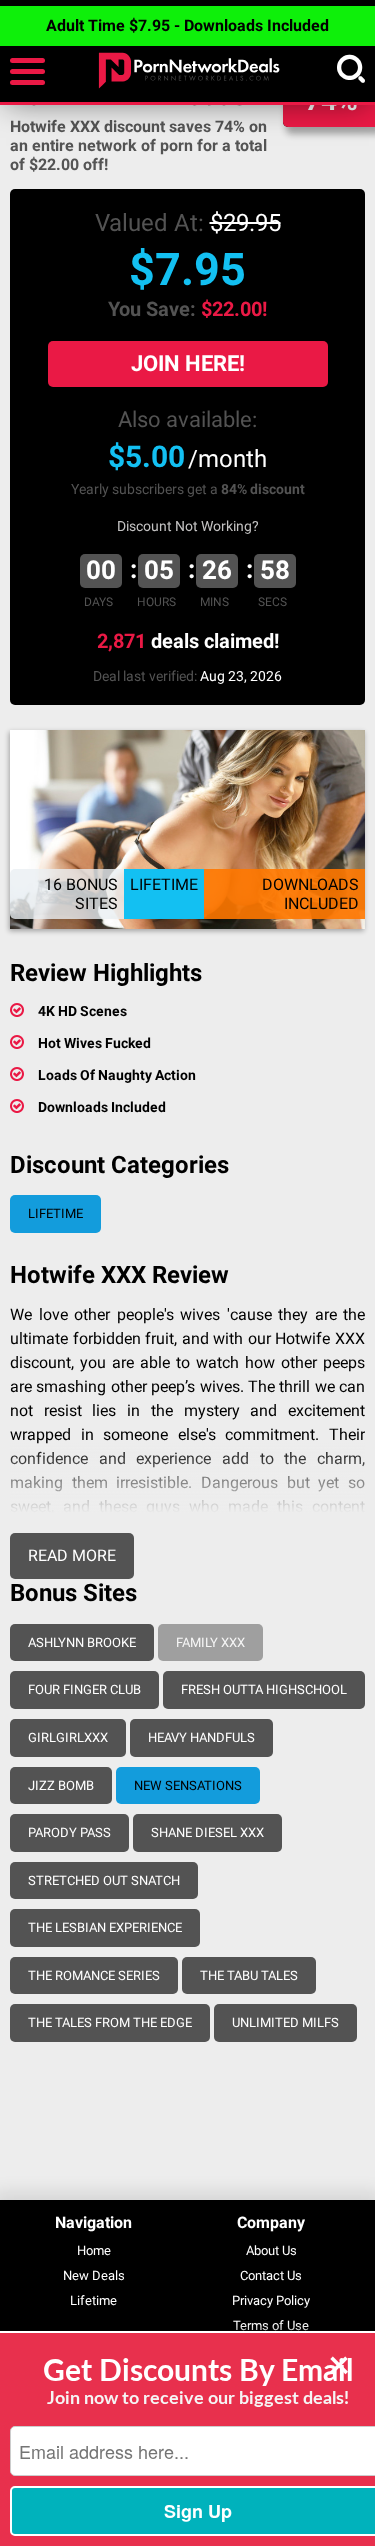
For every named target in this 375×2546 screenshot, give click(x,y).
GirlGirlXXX (68, 1737)
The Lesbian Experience (105, 1927)
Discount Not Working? (188, 526)
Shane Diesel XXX (207, 1832)
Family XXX (210, 1642)
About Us (271, 2250)
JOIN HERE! (188, 363)
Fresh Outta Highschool (264, 1689)
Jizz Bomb (61, 1785)
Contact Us (271, 2275)
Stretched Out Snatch (104, 1880)
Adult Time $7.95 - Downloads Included (187, 25)
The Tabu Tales (249, 1975)
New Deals (94, 2275)
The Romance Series (94, 1975)
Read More (72, 1555)
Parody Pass (69, 1832)
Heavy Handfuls (201, 1737)
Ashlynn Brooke (82, 1642)
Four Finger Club (84, 1689)
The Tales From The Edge (110, 2022)
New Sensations (188, 1785)
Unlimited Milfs (285, 2022)
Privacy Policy (271, 2300)
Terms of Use (271, 2325)
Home (94, 2250)
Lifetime (55, 1213)
